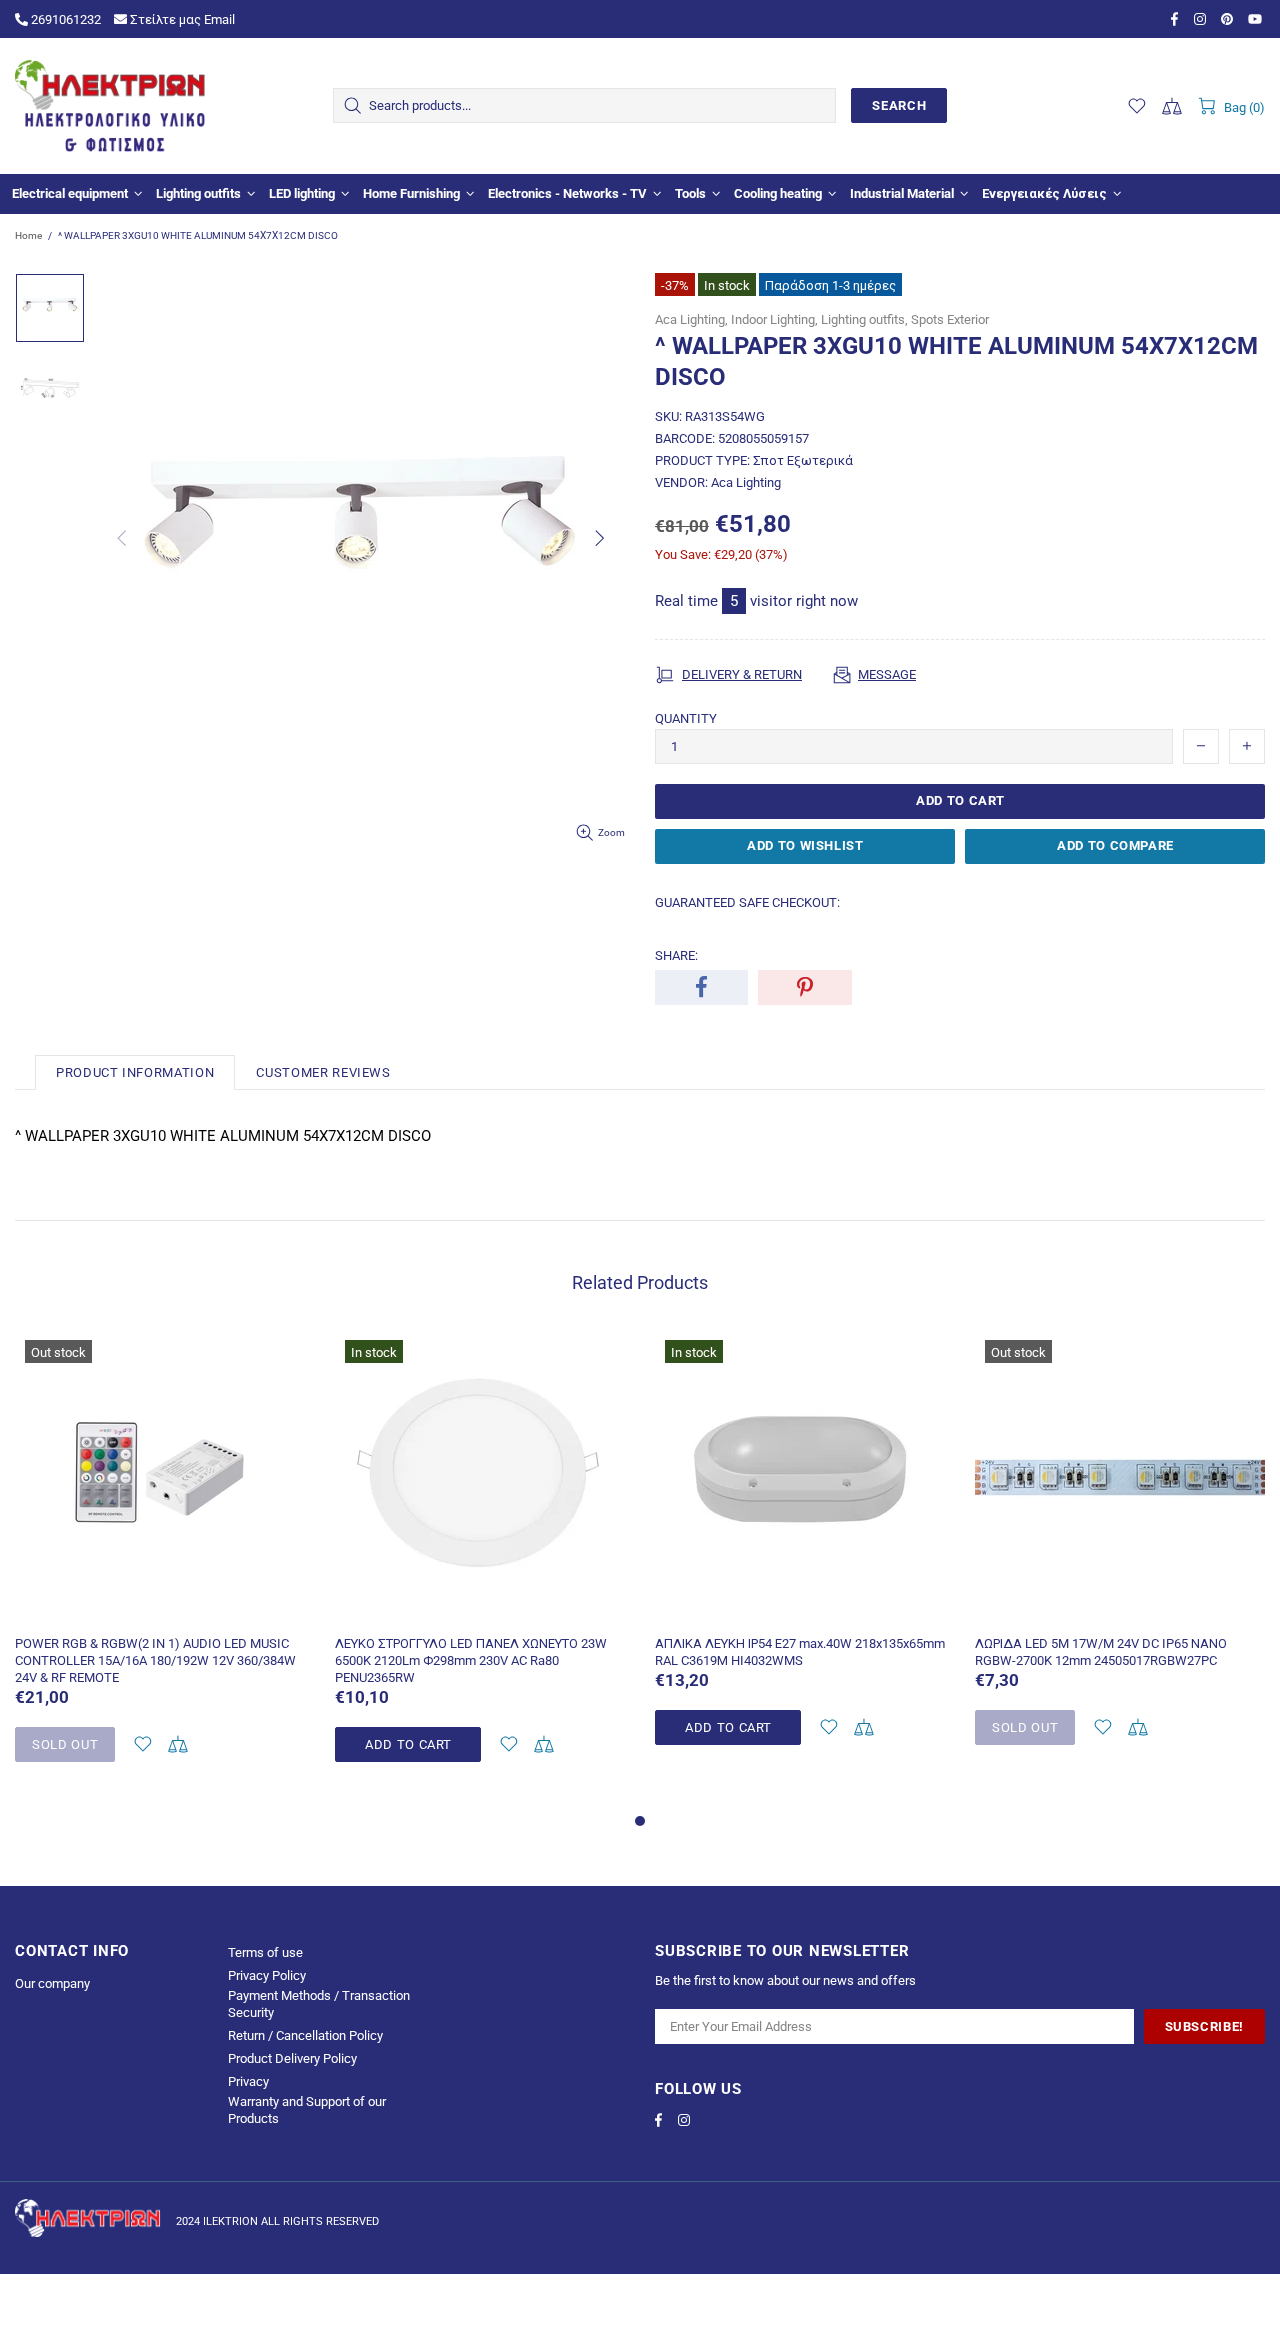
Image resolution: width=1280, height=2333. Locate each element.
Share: (676, 955)
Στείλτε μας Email (181, 19)
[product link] (160, 1357)
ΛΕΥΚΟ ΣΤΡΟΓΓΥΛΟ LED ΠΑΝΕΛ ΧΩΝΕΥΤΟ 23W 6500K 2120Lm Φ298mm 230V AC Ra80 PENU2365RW (471, 1660)
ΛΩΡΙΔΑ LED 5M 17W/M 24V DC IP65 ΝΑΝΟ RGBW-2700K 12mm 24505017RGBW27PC (1101, 1652)
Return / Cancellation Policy (305, 2035)
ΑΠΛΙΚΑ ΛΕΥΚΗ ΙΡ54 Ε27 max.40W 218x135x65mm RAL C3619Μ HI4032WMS (800, 1652)
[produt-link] (160, 1610)
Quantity (686, 718)
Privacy (248, 2081)
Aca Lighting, (691, 319)
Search (899, 105)
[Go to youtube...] (1256, 19)
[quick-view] (277, 1357)
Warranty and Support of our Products (307, 2110)
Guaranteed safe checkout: (747, 902)
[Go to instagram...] (1202, 19)
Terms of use (265, 1952)
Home (28, 235)
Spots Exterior (950, 319)
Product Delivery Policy (292, 2058)
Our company (52, 1983)
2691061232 (64, 19)
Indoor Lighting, (774, 319)
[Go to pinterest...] (1229, 19)
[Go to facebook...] (1177, 19)
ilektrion (110, 106)
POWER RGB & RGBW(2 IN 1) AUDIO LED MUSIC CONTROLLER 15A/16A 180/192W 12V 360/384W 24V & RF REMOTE (155, 1660)
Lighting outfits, (864, 319)
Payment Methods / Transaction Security (319, 2004)
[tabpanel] (160, 1569)
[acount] (142, 1744)
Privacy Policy (267, 1975)
